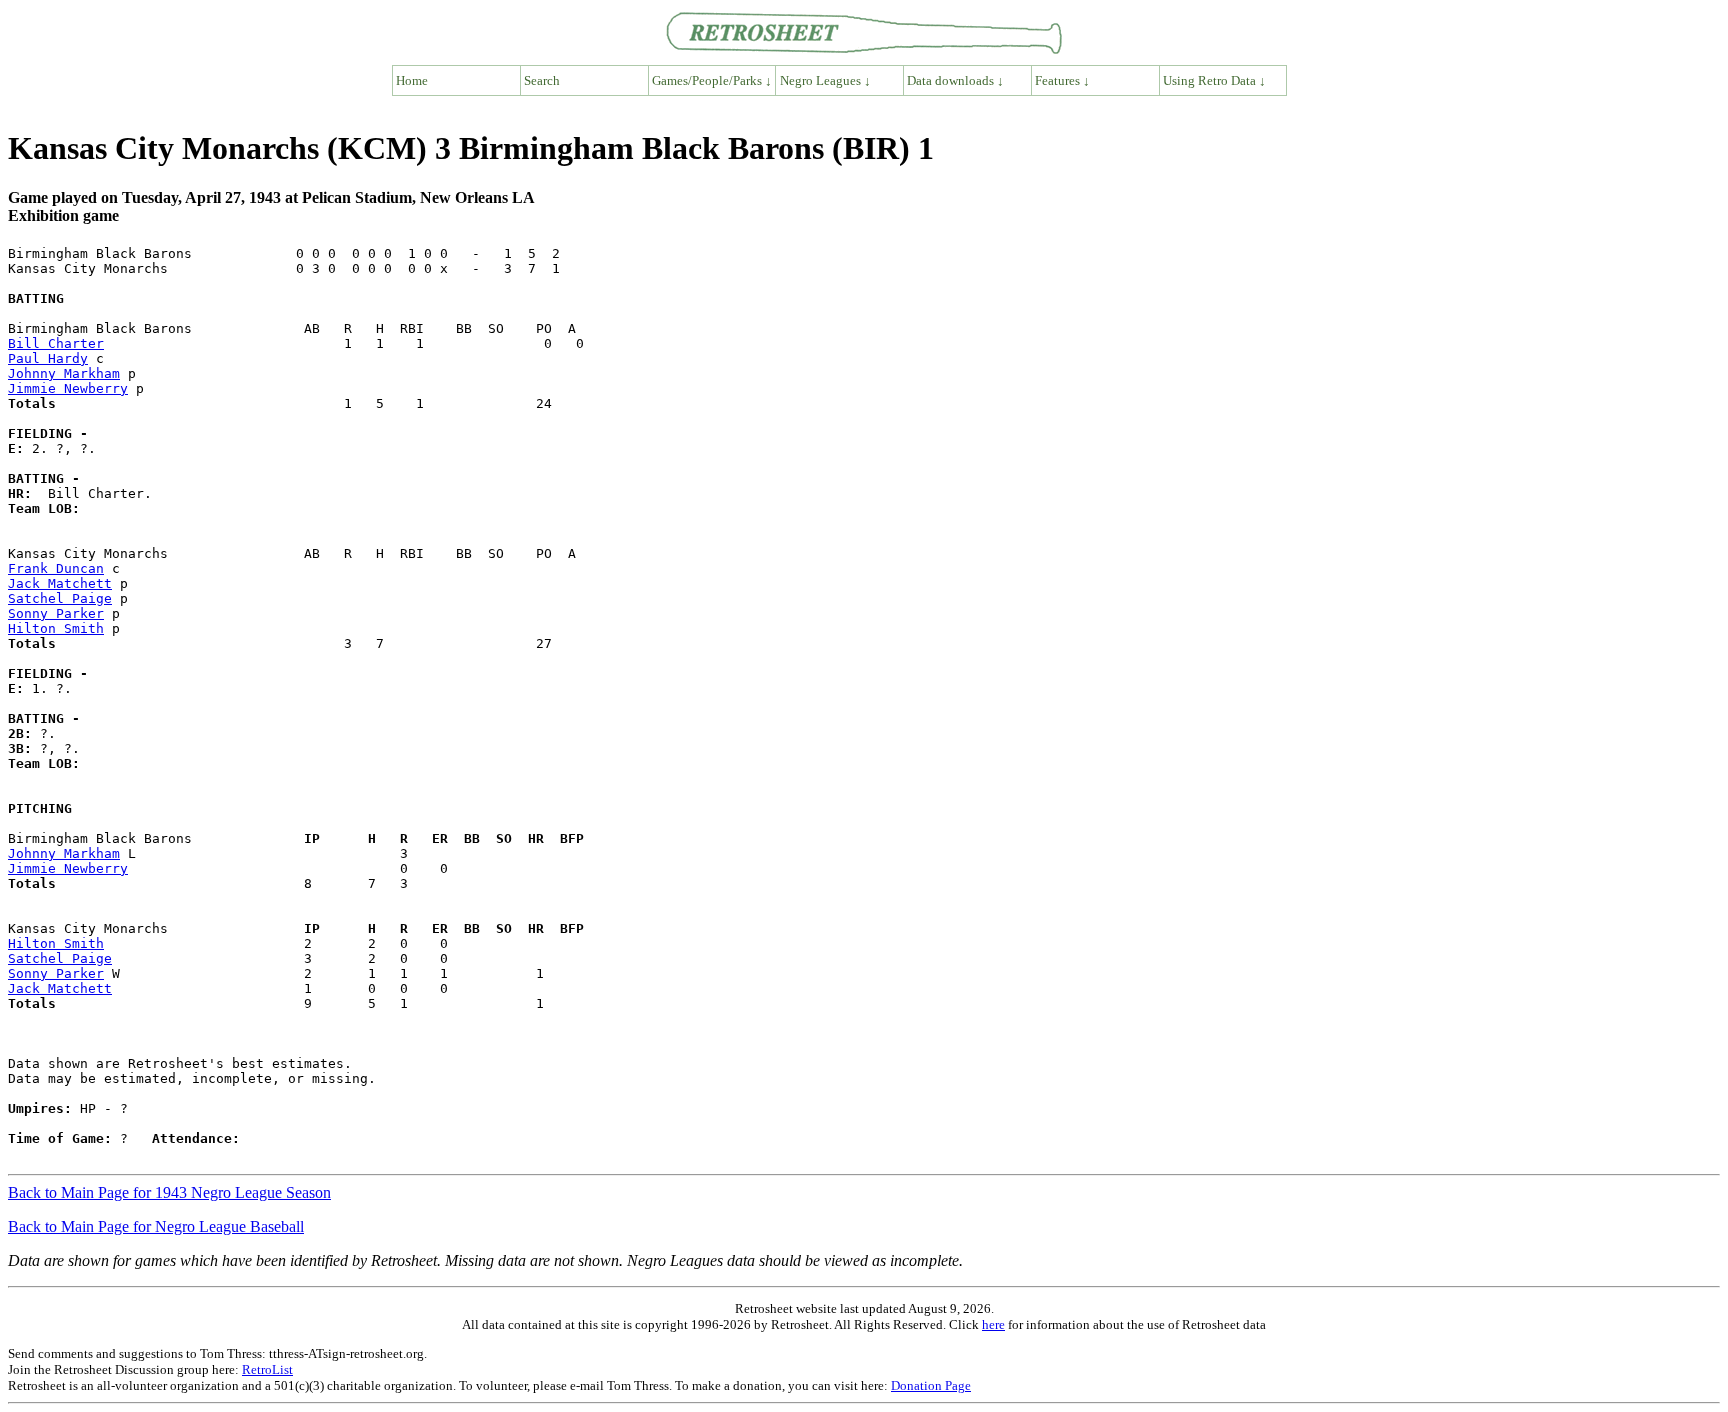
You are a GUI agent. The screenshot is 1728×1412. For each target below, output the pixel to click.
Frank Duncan (56, 568)
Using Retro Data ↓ (1214, 80)
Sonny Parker (56, 613)
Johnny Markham (64, 373)
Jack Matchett (60, 583)
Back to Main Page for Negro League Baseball (156, 1226)
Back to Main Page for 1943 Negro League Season (169, 1192)
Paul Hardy (48, 358)
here (993, 1324)
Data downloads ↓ (955, 80)
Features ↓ (1062, 80)
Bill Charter (56, 343)
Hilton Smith (56, 628)
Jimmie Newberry (68, 388)
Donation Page (931, 1385)
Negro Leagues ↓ (825, 80)
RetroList (267, 1369)
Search (542, 80)
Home (412, 80)
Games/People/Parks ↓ (712, 80)
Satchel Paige (60, 598)
